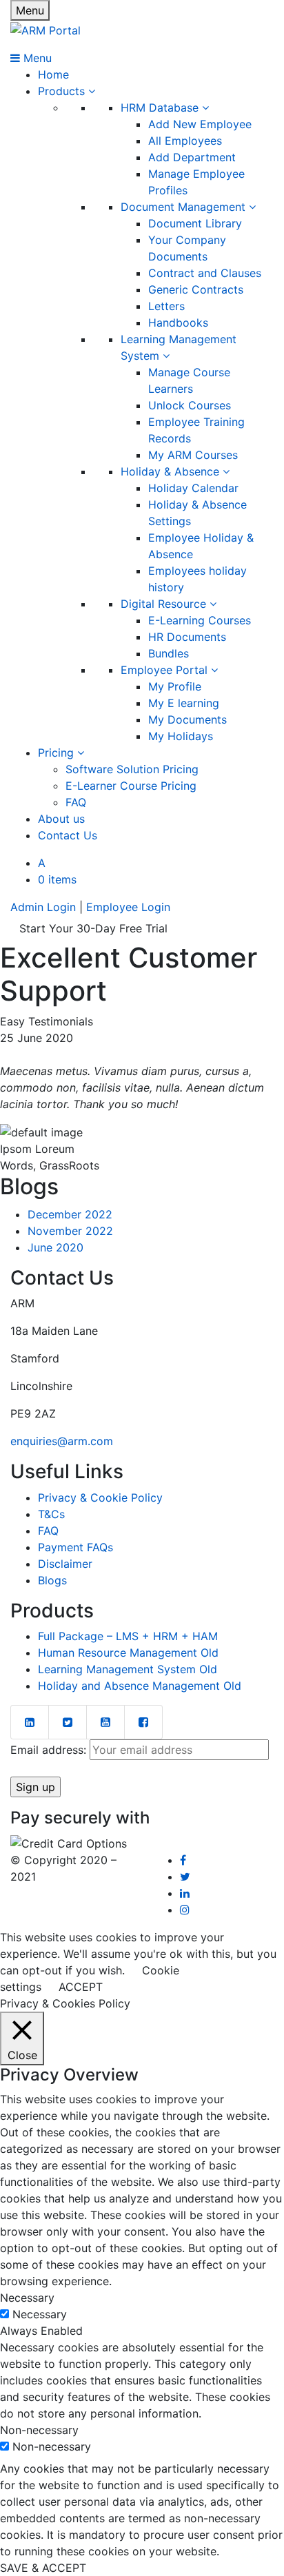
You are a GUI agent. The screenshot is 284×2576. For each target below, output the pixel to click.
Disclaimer (65, 1564)
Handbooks (178, 323)
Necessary (40, 2314)
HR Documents (187, 637)
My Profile (175, 686)
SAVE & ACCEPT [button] (43, 2568)
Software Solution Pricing (132, 769)
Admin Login (43, 907)
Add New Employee (200, 124)
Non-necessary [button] (39, 2430)
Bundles (169, 653)
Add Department (192, 157)
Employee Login (128, 907)
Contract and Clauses (205, 273)
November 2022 (70, 1231)
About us (61, 819)
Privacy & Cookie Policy (100, 1497)
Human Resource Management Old (128, 1653)
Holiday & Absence (172, 471)
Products (63, 91)
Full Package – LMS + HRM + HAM (128, 1636)
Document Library (195, 223)
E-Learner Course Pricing (131, 786)
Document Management (185, 207)
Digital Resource (165, 604)
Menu (30, 10)
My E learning (184, 703)
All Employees (185, 141)
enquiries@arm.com (62, 1441)
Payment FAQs (75, 1547)
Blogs (52, 1580)
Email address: (50, 1750)
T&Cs (51, 1514)
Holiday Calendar (193, 488)
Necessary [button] (27, 2298)
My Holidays (181, 736)
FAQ (76, 802)
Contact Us (68, 835)
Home (53, 74)
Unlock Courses (190, 405)
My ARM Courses (193, 455)
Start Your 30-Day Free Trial (93, 928)
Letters (166, 306)
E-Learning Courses (200, 620)
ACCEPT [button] (81, 1987)
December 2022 (70, 1214)
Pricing (58, 753)
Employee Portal (166, 670)
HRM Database (161, 108)
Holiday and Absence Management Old (140, 1686)
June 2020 (55, 1247)
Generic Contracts (196, 289)
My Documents (187, 719)
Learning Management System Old (128, 1669)
